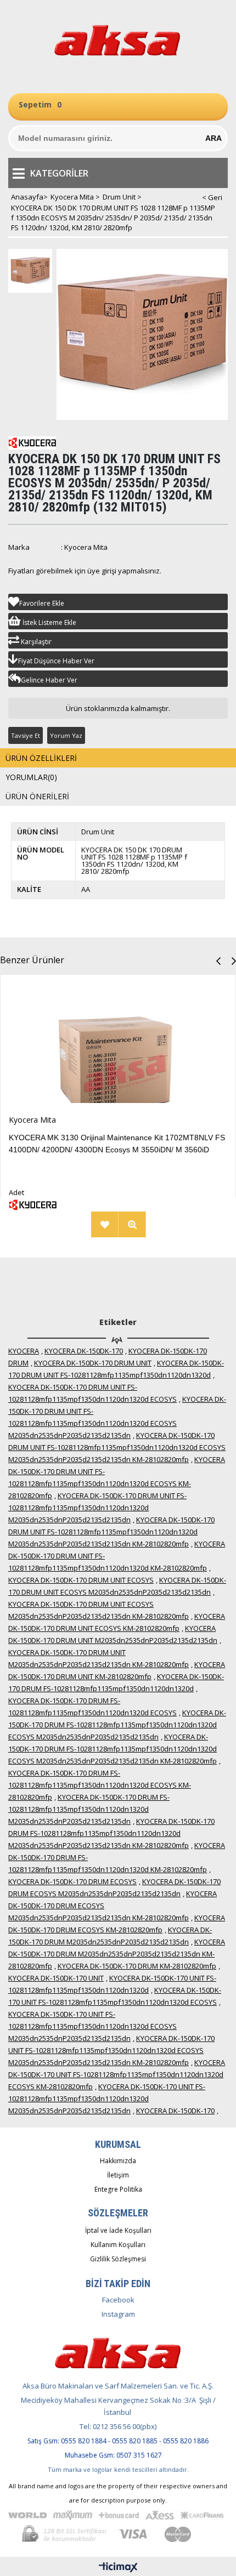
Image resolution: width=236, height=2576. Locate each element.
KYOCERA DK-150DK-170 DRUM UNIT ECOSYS (81, 1580)
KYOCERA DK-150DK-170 (84, 1351)
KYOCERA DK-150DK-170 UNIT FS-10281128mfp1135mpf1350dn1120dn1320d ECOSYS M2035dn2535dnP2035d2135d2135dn (92, 2026)
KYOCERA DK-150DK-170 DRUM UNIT (93, 1363)
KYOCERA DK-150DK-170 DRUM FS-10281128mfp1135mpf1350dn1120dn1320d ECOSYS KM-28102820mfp (100, 1785)
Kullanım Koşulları (118, 2245)
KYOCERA (24, 1351)
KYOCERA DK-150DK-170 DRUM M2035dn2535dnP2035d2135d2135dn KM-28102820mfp (117, 1954)
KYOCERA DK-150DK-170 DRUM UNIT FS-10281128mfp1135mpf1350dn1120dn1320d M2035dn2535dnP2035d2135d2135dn (97, 1508)
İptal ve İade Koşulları (118, 2230)
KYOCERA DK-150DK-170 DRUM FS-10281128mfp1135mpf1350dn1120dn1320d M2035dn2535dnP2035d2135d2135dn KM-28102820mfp (111, 1833)
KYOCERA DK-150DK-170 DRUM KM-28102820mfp (137, 1966)
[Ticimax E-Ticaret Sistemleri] (118, 2568)
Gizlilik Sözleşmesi (118, 2259)
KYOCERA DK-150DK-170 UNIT (56, 1978)
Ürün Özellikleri (41, 758)
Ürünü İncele (38, 1224)
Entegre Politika (118, 2189)
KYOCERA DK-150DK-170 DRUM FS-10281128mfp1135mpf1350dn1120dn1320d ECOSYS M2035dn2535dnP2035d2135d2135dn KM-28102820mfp (113, 1749)
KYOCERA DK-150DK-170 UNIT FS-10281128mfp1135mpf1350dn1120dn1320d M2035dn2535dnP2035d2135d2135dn (107, 2099)
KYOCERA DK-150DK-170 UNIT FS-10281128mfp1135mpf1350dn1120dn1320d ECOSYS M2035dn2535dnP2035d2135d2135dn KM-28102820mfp (111, 2050)
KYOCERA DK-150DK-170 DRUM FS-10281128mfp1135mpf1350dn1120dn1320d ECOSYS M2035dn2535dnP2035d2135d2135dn (117, 1725)
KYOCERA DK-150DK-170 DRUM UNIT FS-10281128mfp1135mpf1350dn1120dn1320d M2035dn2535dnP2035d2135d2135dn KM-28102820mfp (111, 1532)
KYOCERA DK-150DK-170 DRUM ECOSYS (72, 1881)
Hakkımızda (118, 2161)
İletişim (118, 2175)
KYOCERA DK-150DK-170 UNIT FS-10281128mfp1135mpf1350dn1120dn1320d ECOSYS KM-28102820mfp (117, 2074)
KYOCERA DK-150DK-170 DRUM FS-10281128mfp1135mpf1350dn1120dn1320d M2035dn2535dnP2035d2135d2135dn (89, 1809)
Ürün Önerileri (37, 796)
